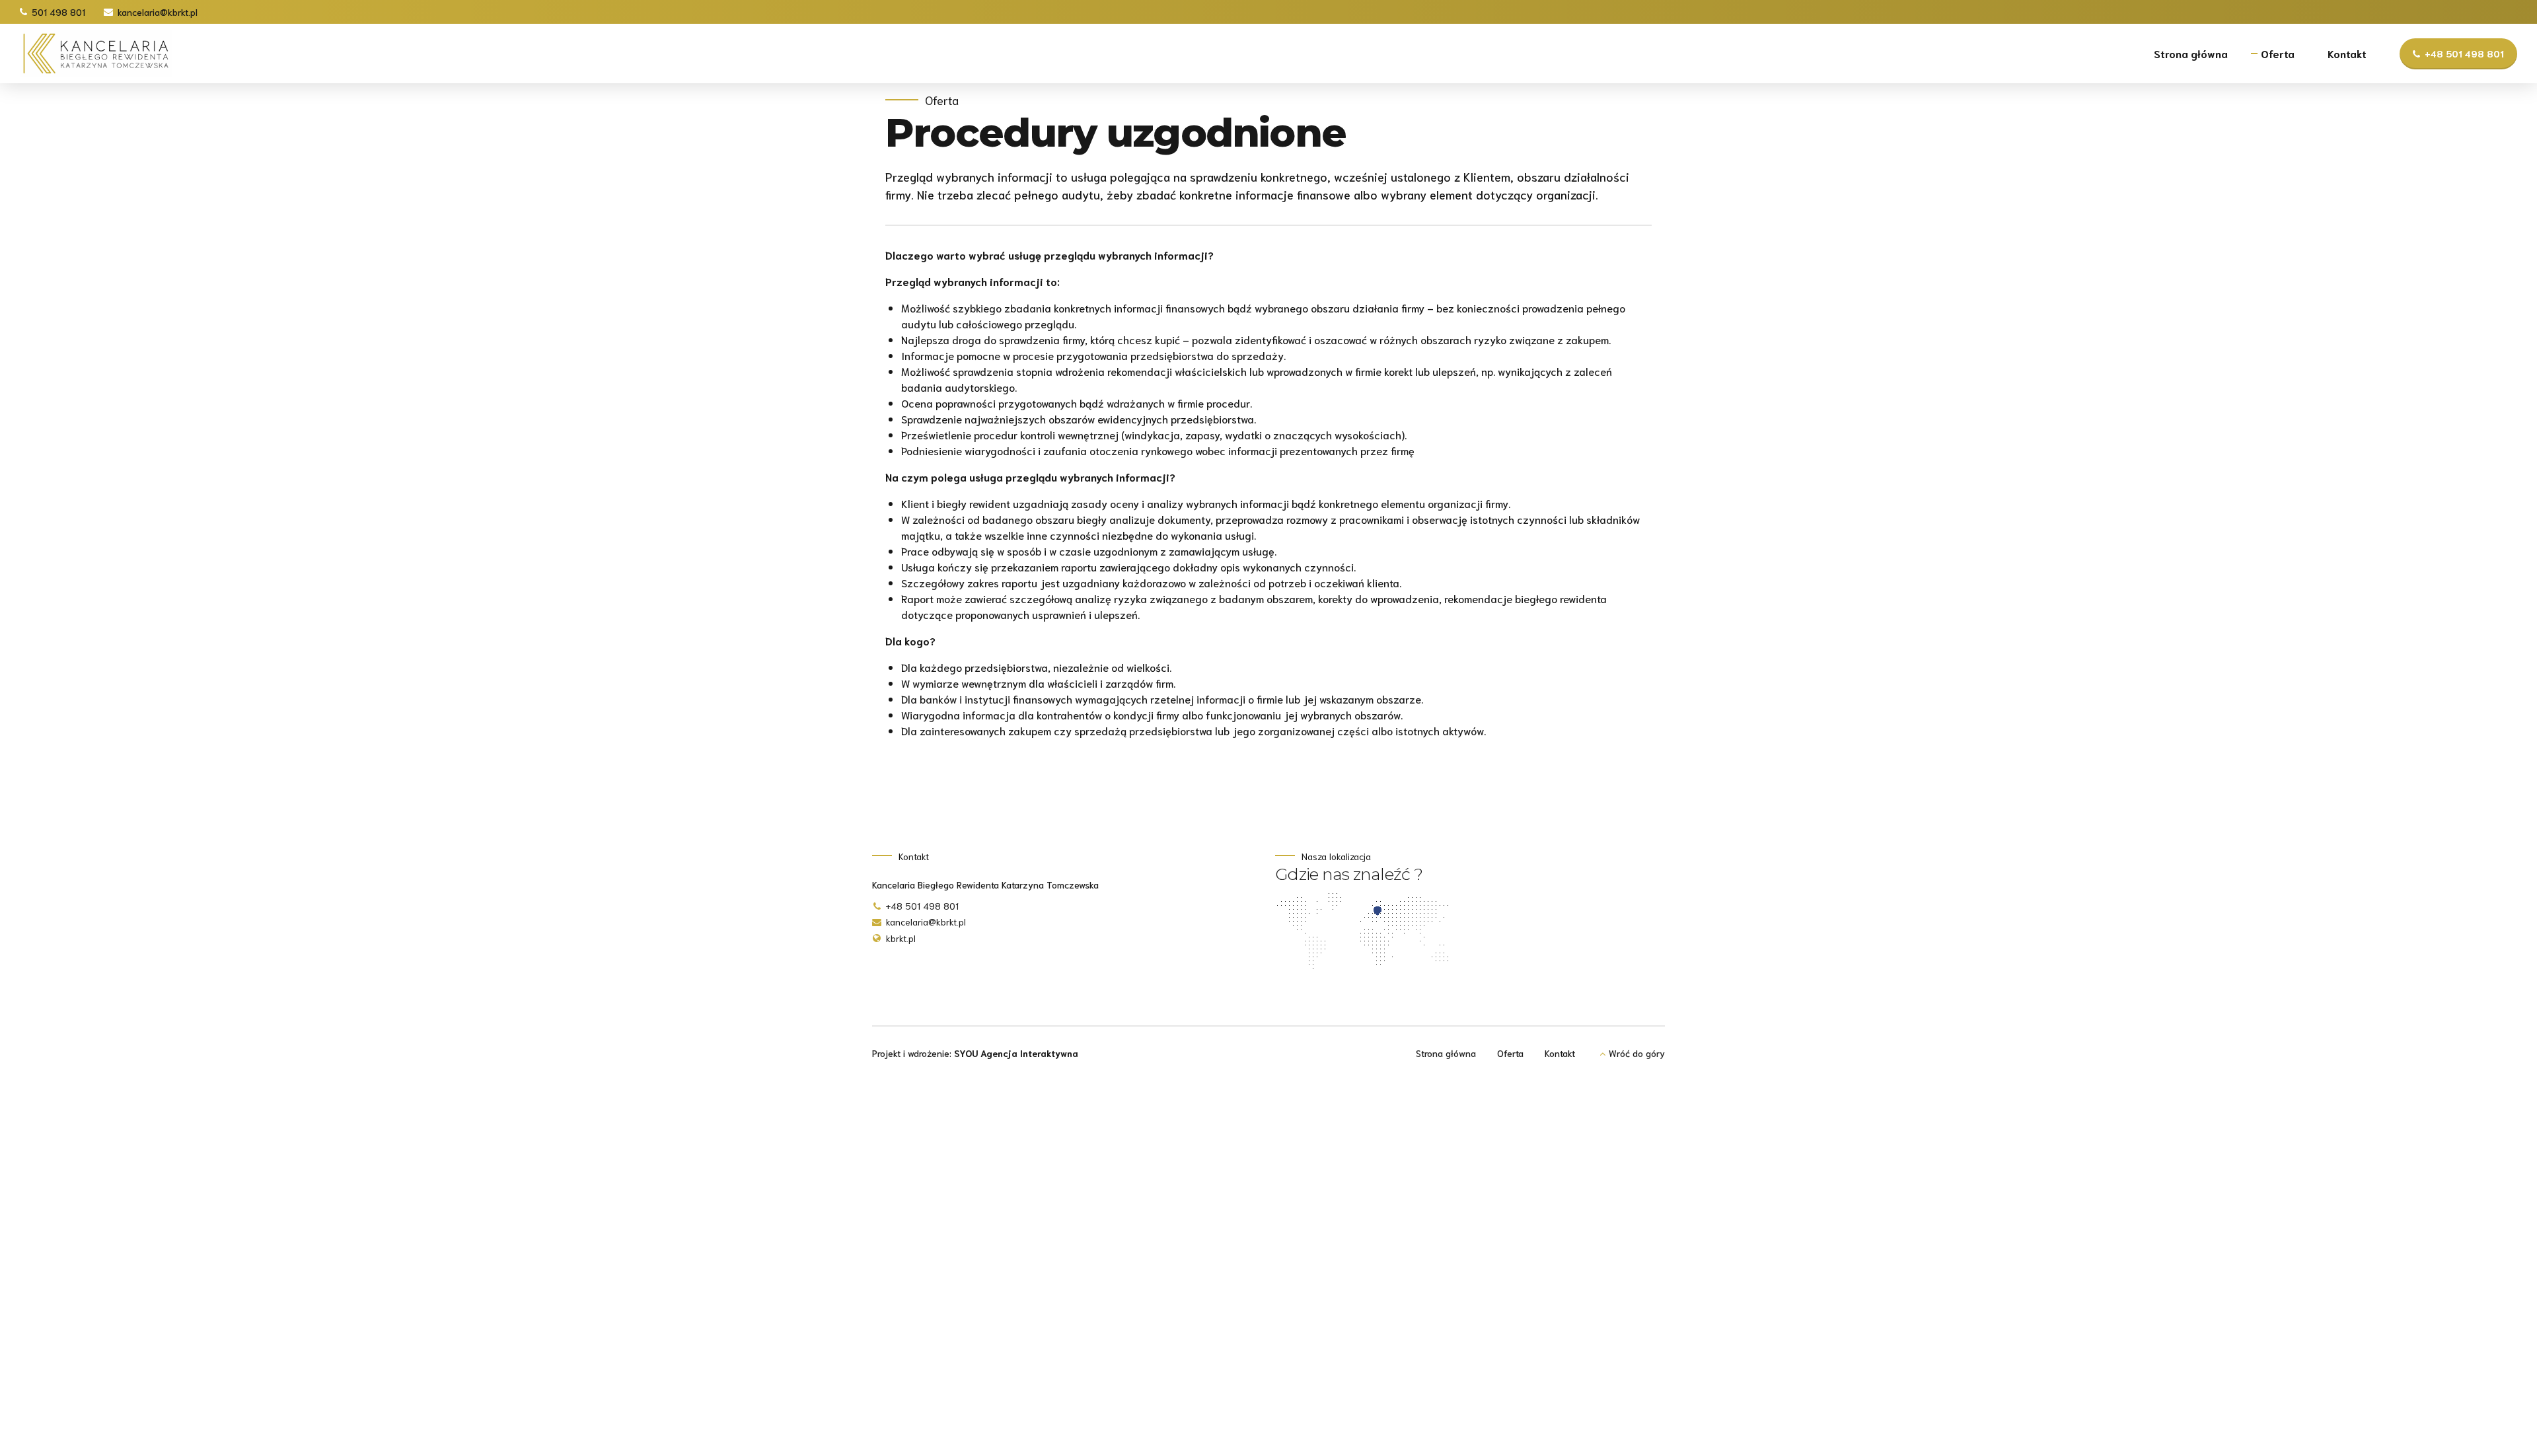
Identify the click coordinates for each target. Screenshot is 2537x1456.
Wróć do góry (1637, 1053)
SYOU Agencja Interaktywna (1016, 1053)
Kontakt (2347, 53)
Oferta (2278, 53)
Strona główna (2191, 53)
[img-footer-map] (1367, 932)
